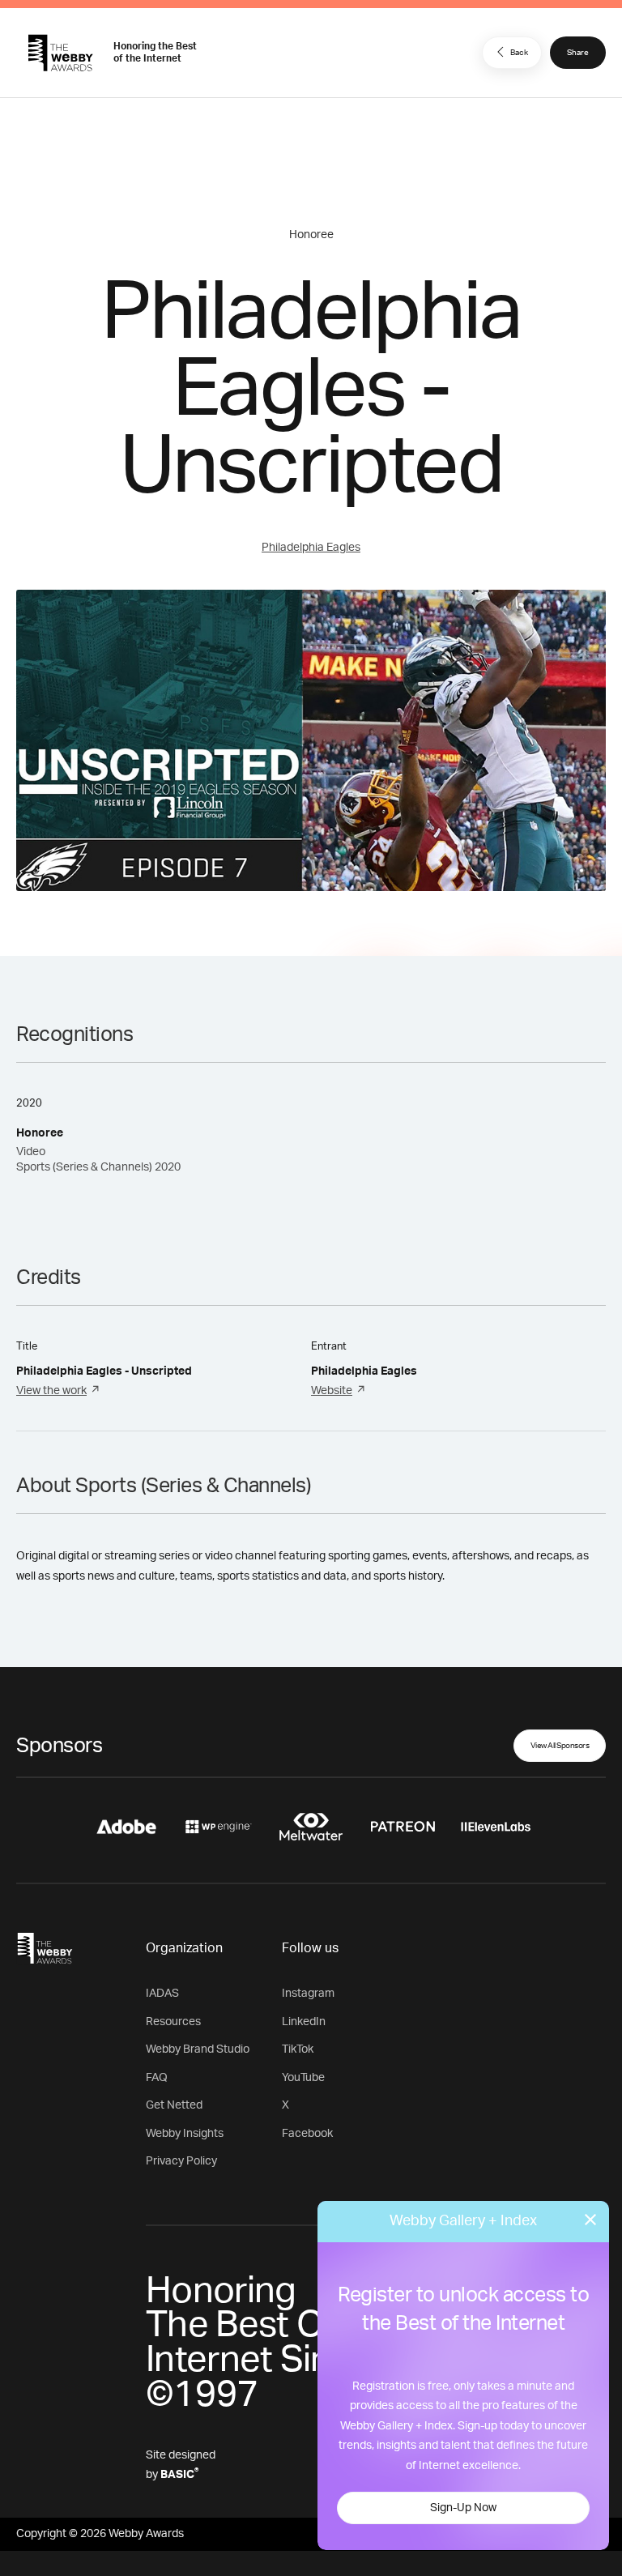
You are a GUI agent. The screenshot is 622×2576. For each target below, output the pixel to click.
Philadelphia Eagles (311, 548)
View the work (51, 1391)
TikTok (298, 2049)
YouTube (303, 2078)
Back (519, 53)
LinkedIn (304, 2022)
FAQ (157, 2078)
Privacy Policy (181, 2161)
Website (332, 1391)
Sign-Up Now (463, 2508)
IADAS (162, 1994)
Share (578, 53)
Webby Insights (185, 2134)
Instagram (308, 1994)
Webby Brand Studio (198, 2049)
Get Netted (174, 2105)
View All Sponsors (560, 1746)
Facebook (307, 2134)
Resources (173, 2022)
